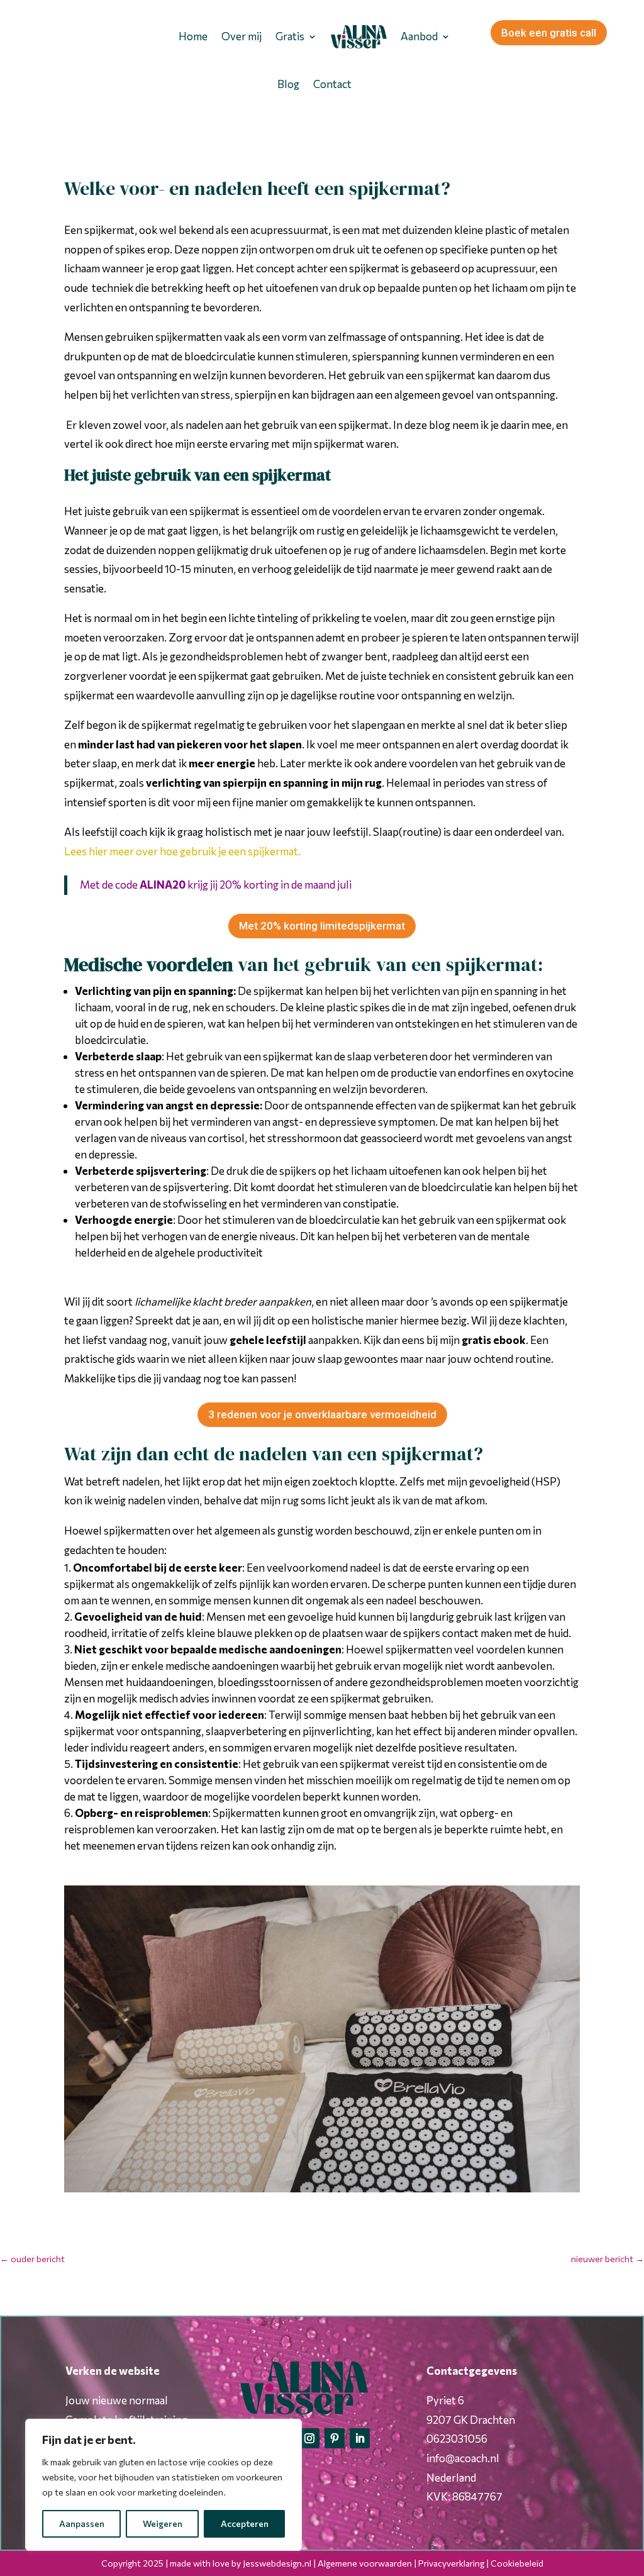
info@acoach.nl (463, 2458)
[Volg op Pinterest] (335, 2438)
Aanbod (419, 36)
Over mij (241, 36)
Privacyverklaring (451, 2563)
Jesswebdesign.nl (277, 2563)
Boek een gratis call (549, 33)
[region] (164, 2485)
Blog (288, 84)
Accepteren (245, 2523)
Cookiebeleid (517, 2563)
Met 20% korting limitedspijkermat (322, 926)
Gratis (290, 36)
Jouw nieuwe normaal (117, 2400)
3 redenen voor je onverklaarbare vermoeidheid (322, 1414)
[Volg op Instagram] (309, 2438)
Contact (332, 84)
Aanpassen (82, 2523)
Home (193, 36)
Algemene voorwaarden (365, 2563)
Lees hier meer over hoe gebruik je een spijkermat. (182, 851)
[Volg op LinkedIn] (360, 2438)
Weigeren (163, 2523)
